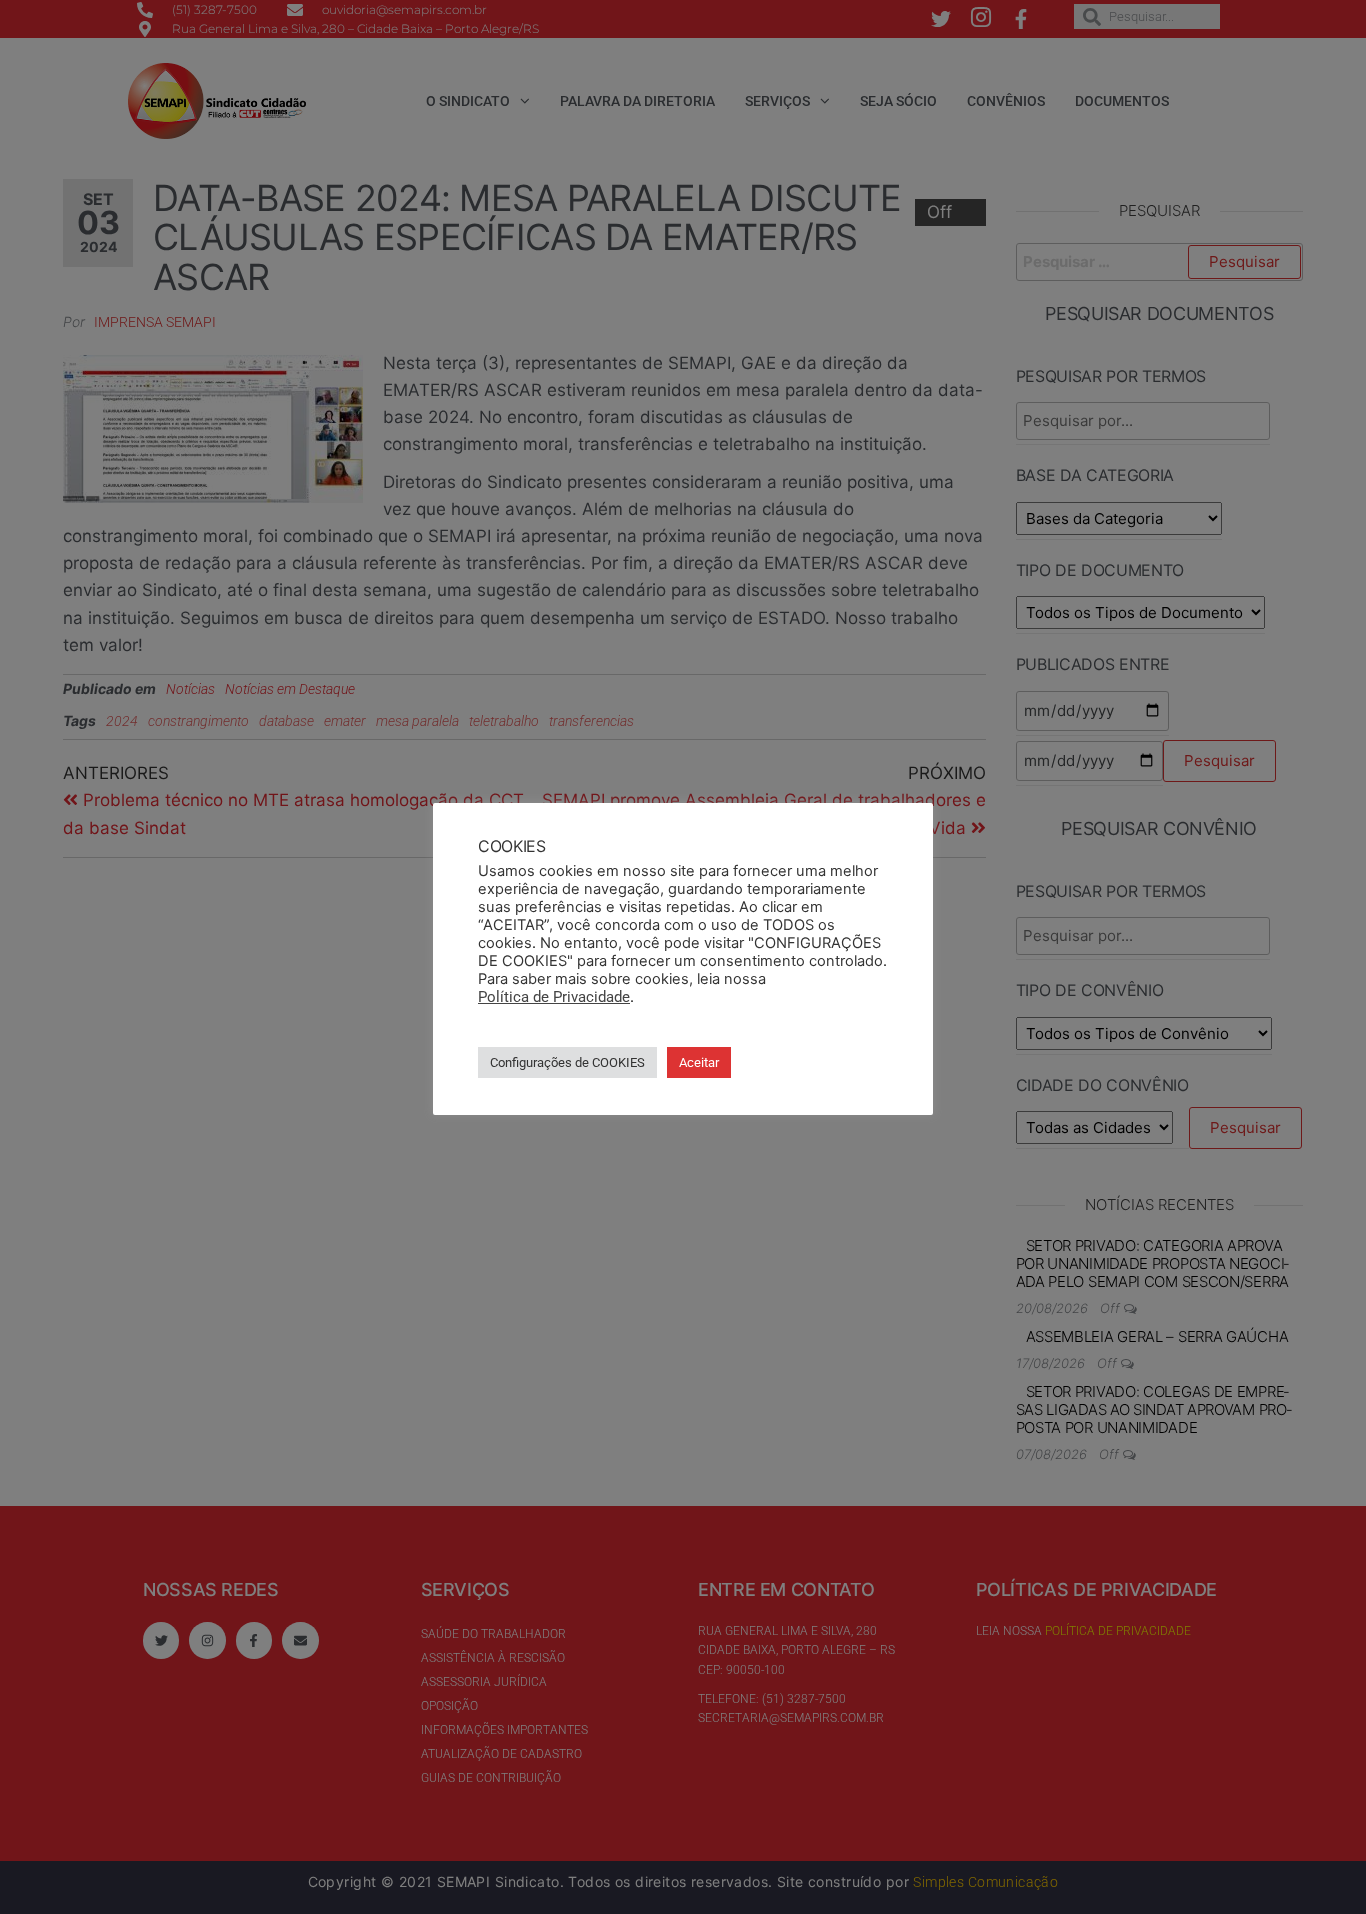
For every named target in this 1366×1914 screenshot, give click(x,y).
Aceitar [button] (699, 1062)
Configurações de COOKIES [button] (567, 1062)
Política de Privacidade (554, 997)
